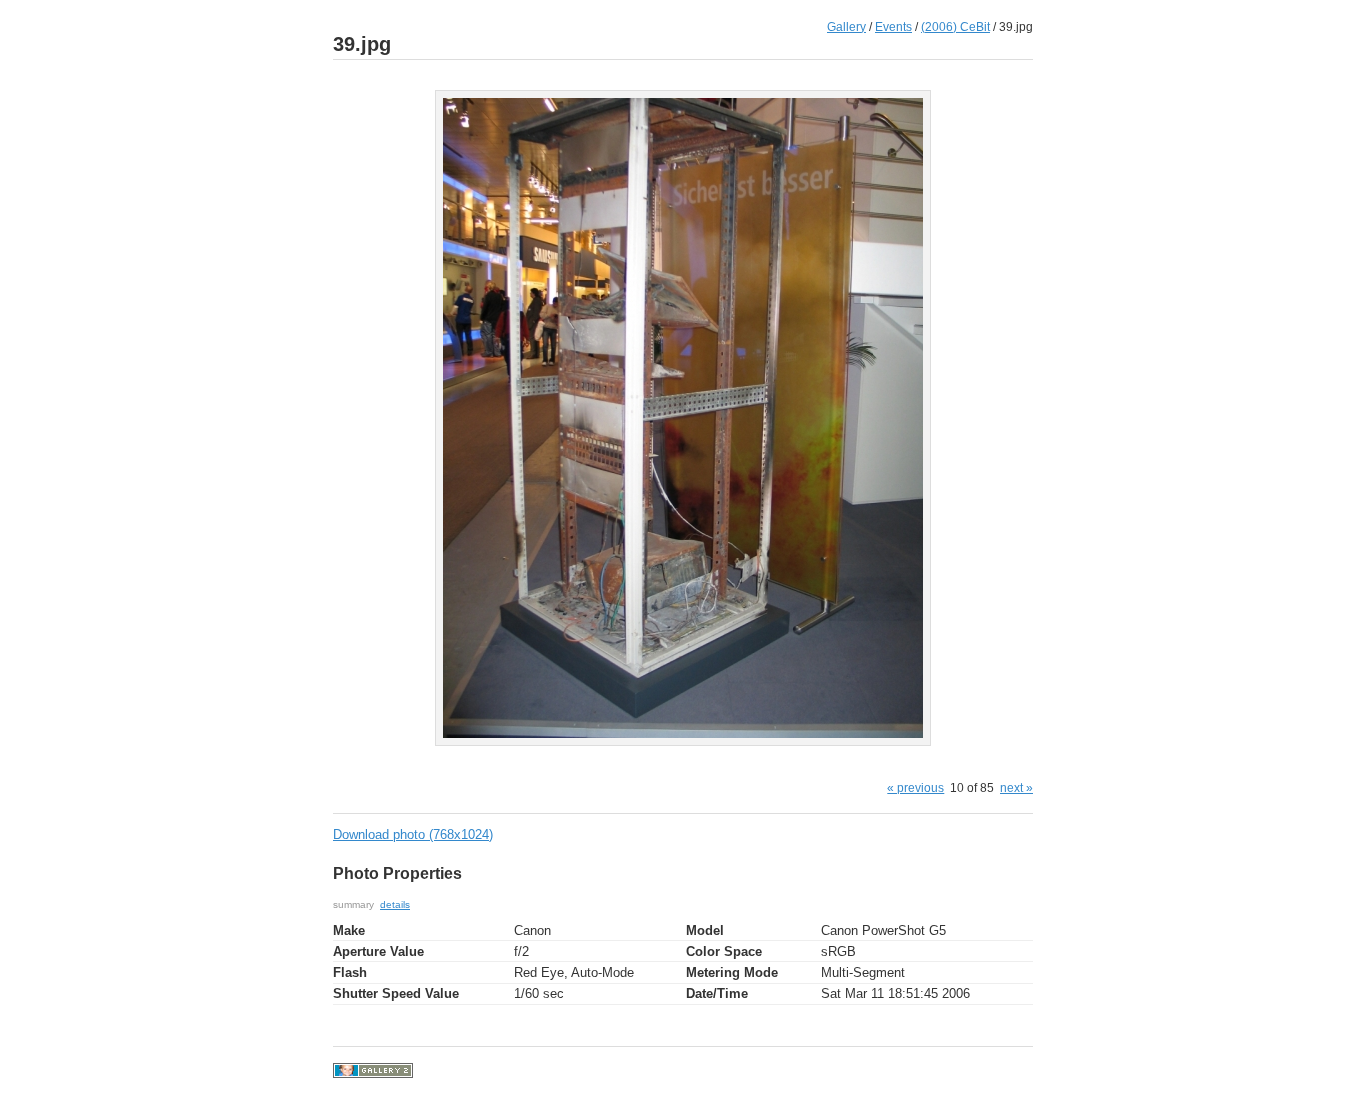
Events (893, 26)
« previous (915, 787)
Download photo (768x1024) (413, 834)
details (395, 904)
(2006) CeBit (955, 26)
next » (1016, 787)
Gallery (846, 26)
